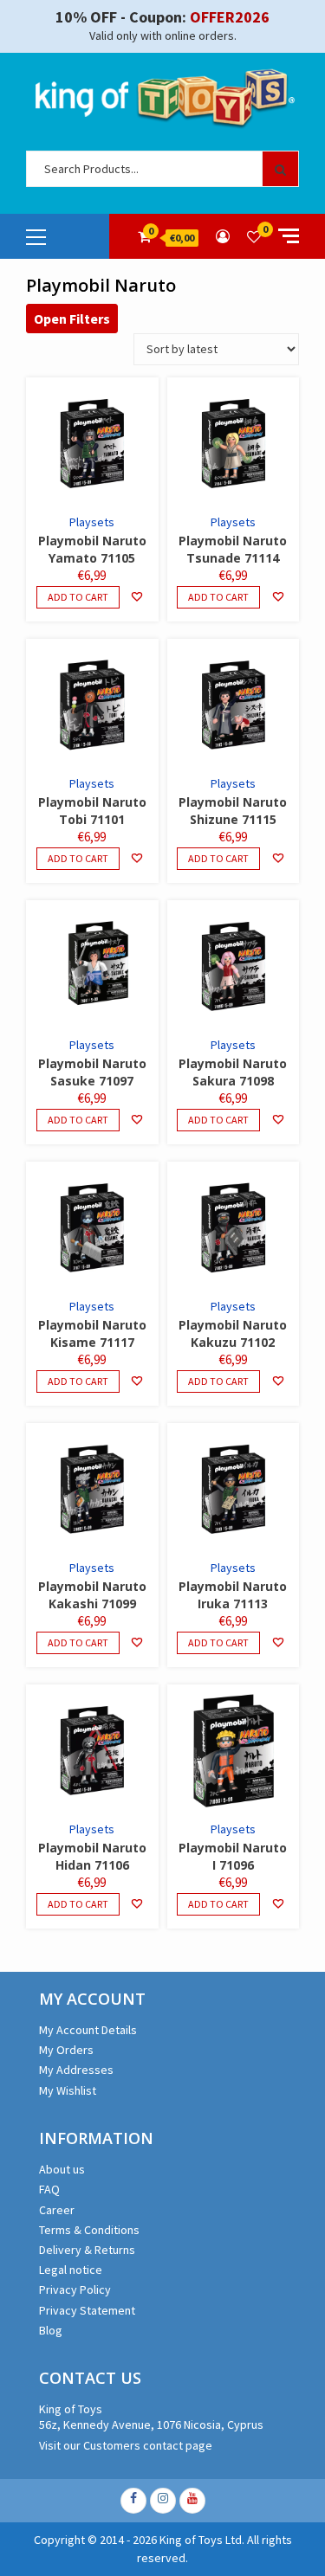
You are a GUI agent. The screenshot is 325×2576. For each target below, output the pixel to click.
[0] (254, 236)
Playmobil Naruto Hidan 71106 (92, 1856)
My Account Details (88, 2030)
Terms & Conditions (89, 2230)
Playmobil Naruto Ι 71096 (233, 1856)
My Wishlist (68, 2090)
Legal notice (71, 2270)
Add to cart (78, 597)
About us (62, 2169)
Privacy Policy (75, 2289)
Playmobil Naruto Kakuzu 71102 (233, 1333)
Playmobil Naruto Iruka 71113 (233, 1595)
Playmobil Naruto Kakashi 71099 (92, 1595)
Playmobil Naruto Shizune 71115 (233, 811)
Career (57, 2210)
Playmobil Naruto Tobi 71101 (92, 811)
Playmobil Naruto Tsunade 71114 (233, 549)
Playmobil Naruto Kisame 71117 (92, 1333)
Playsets (92, 522)
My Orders (66, 2050)
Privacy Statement (87, 2310)
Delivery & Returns (87, 2250)
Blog (51, 2330)
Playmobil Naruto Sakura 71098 (233, 1072)
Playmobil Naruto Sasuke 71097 (92, 1072)
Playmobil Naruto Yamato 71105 (92, 549)
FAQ (49, 2189)
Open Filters (72, 319)
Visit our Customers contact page (126, 2445)
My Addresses (76, 2070)
